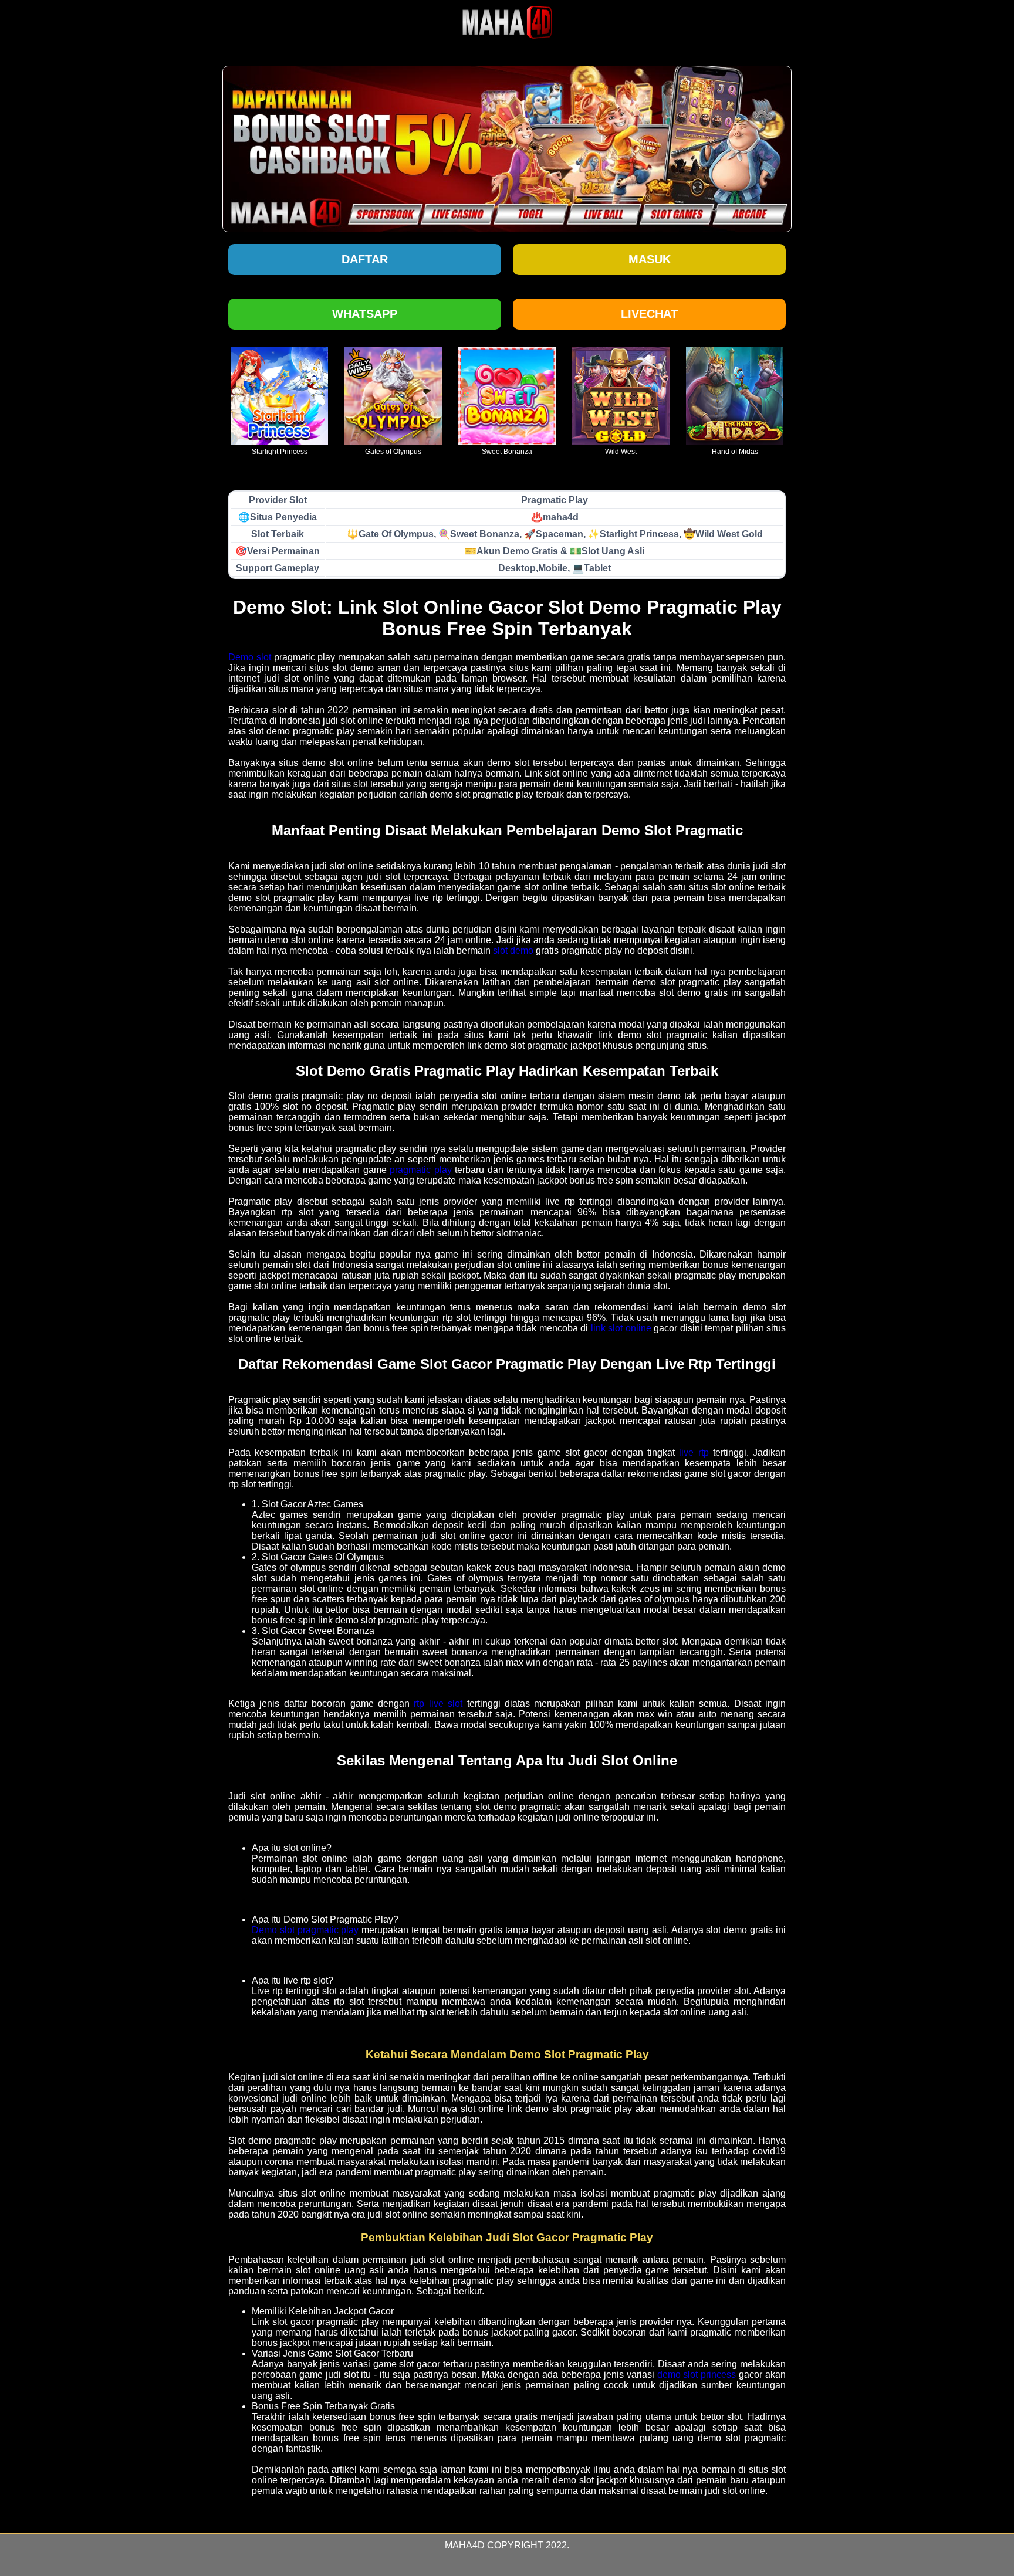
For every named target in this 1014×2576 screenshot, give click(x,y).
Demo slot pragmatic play (305, 1930)
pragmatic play (420, 1170)
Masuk (650, 259)
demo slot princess (697, 2375)
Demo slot (250, 657)
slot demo (513, 950)
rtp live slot (438, 1704)
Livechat (649, 314)
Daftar (365, 259)
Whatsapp (365, 314)
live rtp (694, 1453)
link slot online (621, 1328)
